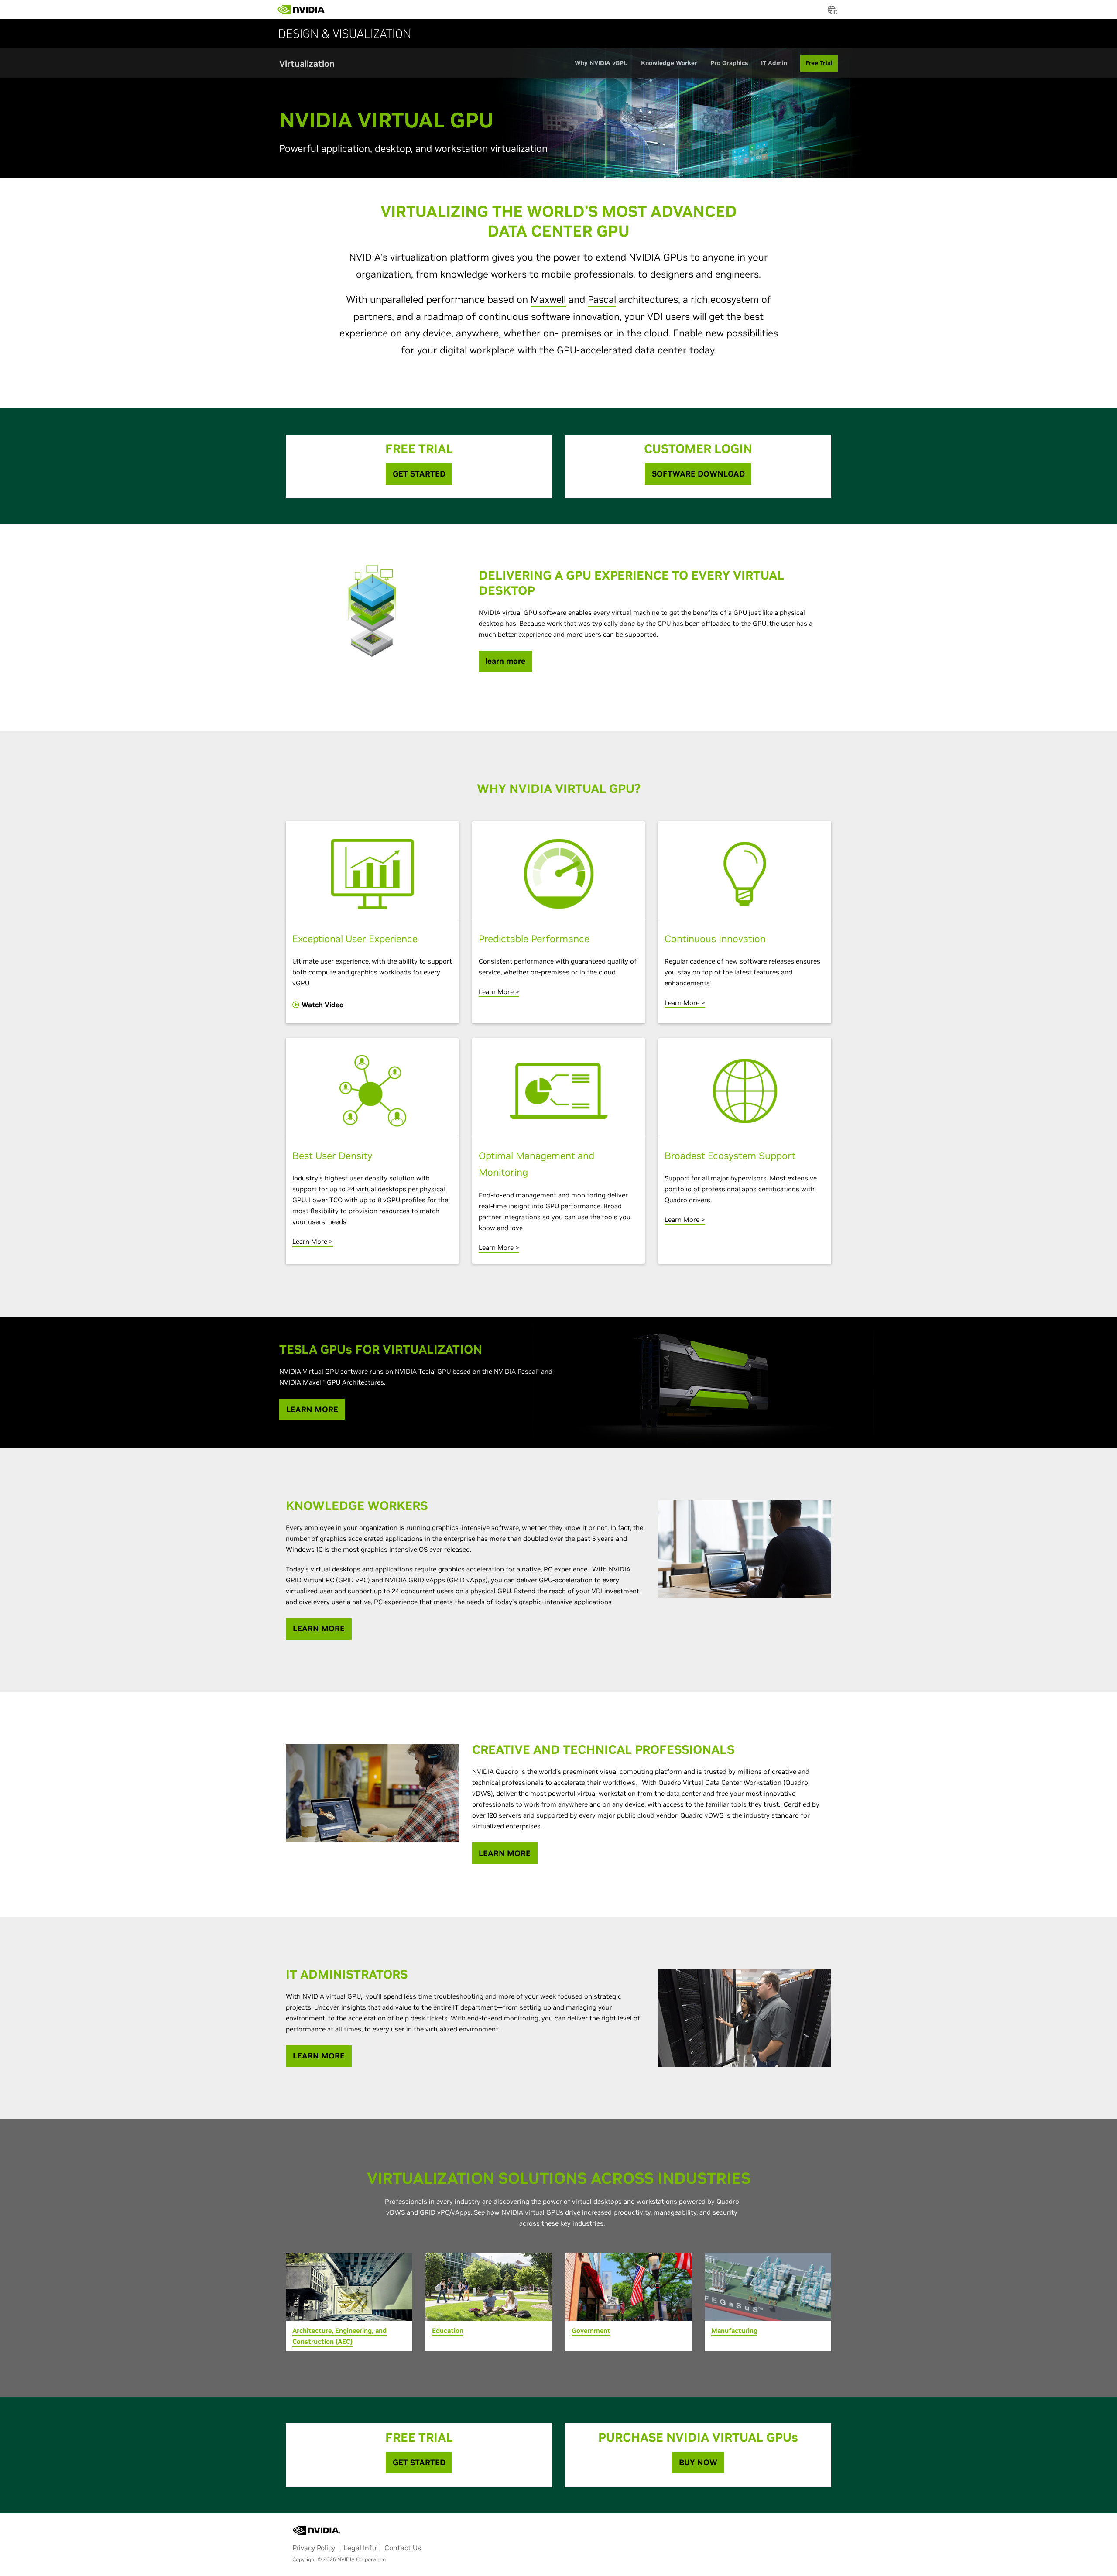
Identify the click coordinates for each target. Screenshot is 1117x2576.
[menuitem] (340, 7)
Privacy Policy (314, 2548)
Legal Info (360, 2548)
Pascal (602, 299)
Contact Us (403, 2548)
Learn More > (499, 992)
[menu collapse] (378, 10)
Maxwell (548, 299)
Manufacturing (734, 2331)
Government (591, 2331)
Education (448, 2331)
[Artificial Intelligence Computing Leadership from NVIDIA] (301, 10)
